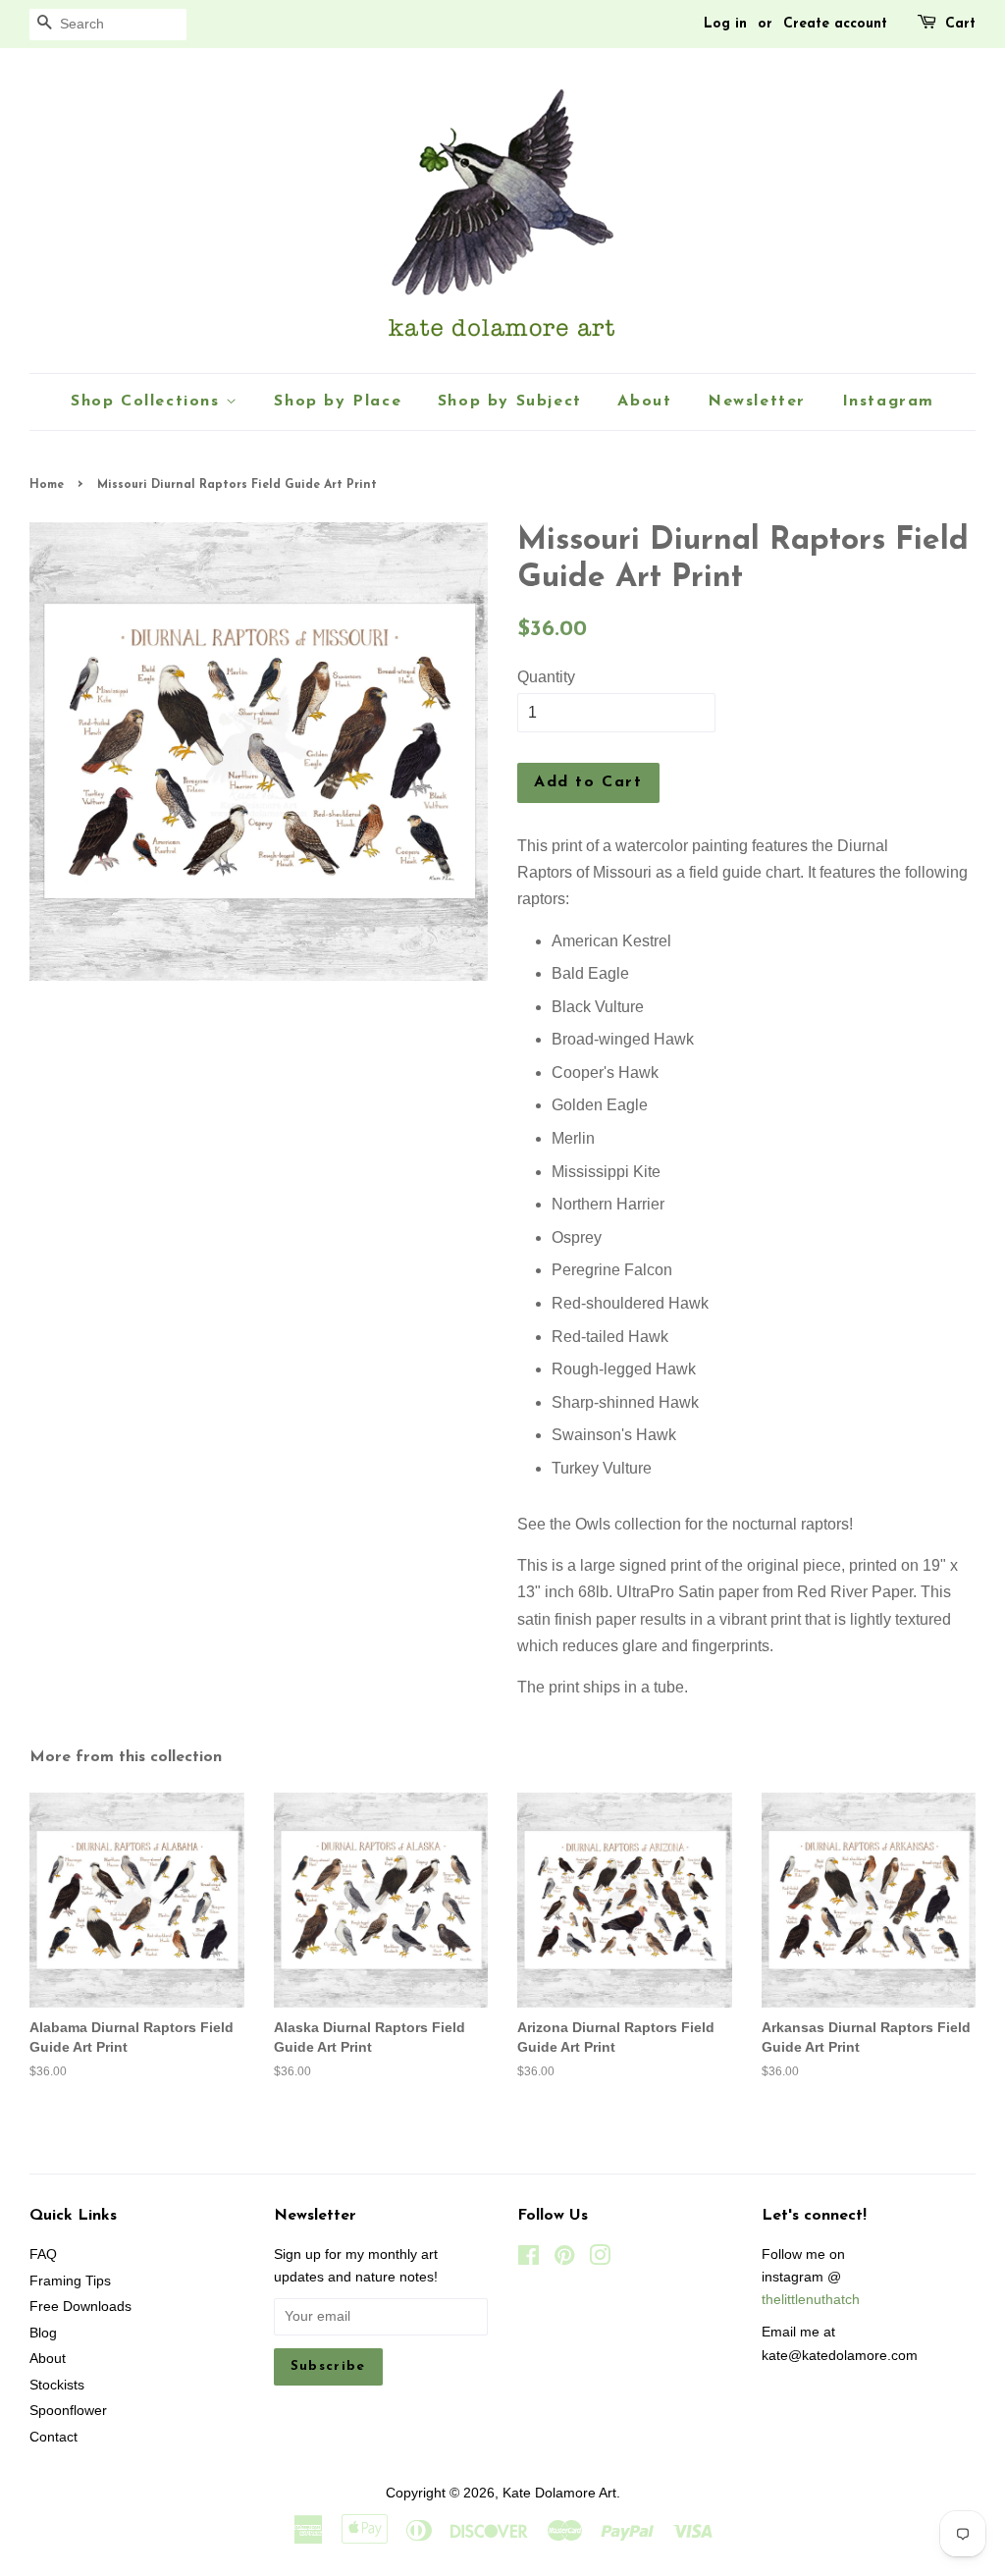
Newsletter (757, 402)
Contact (53, 2437)
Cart (960, 24)
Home (47, 485)
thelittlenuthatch (811, 2300)
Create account (835, 24)
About (644, 402)
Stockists (57, 2385)
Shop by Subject (510, 402)
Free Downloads (80, 2307)
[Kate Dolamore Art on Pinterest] (564, 2259)
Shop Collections (148, 402)
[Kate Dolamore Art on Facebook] (529, 2259)
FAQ (43, 2254)
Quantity (546, 677)
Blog (43, 2333)
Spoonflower (68, 2411)
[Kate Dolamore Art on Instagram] (600, 2259)
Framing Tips (70, 2281)
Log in (725, 24)
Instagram (888, 402)
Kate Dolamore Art (559, 2493)
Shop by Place (338, 402)
